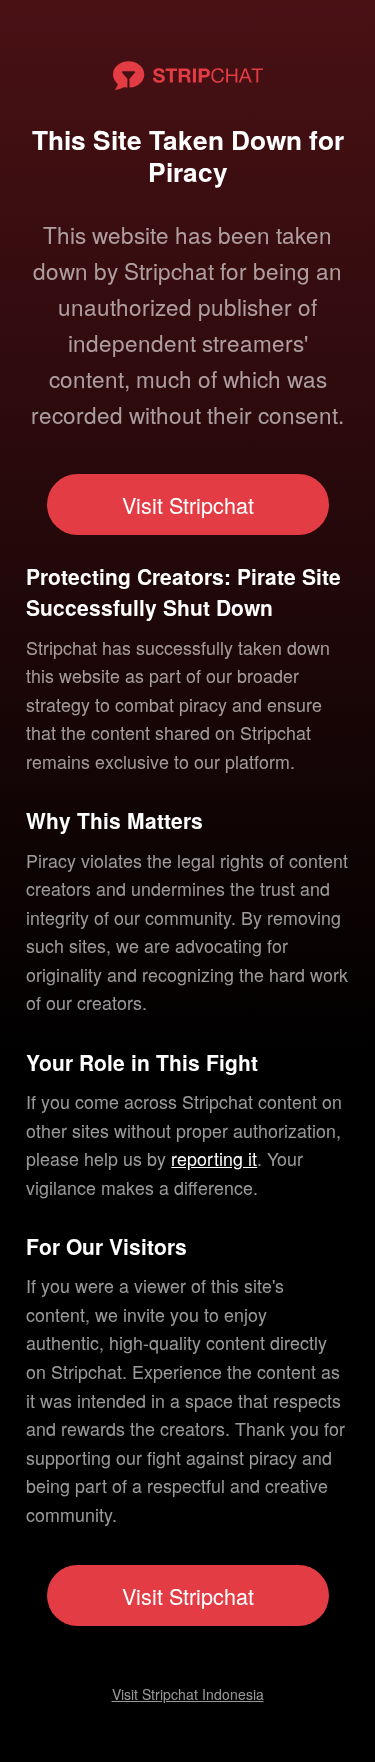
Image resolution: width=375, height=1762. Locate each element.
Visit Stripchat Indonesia (188, 1694)
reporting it (214, 1158)
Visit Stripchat (188, 504)
